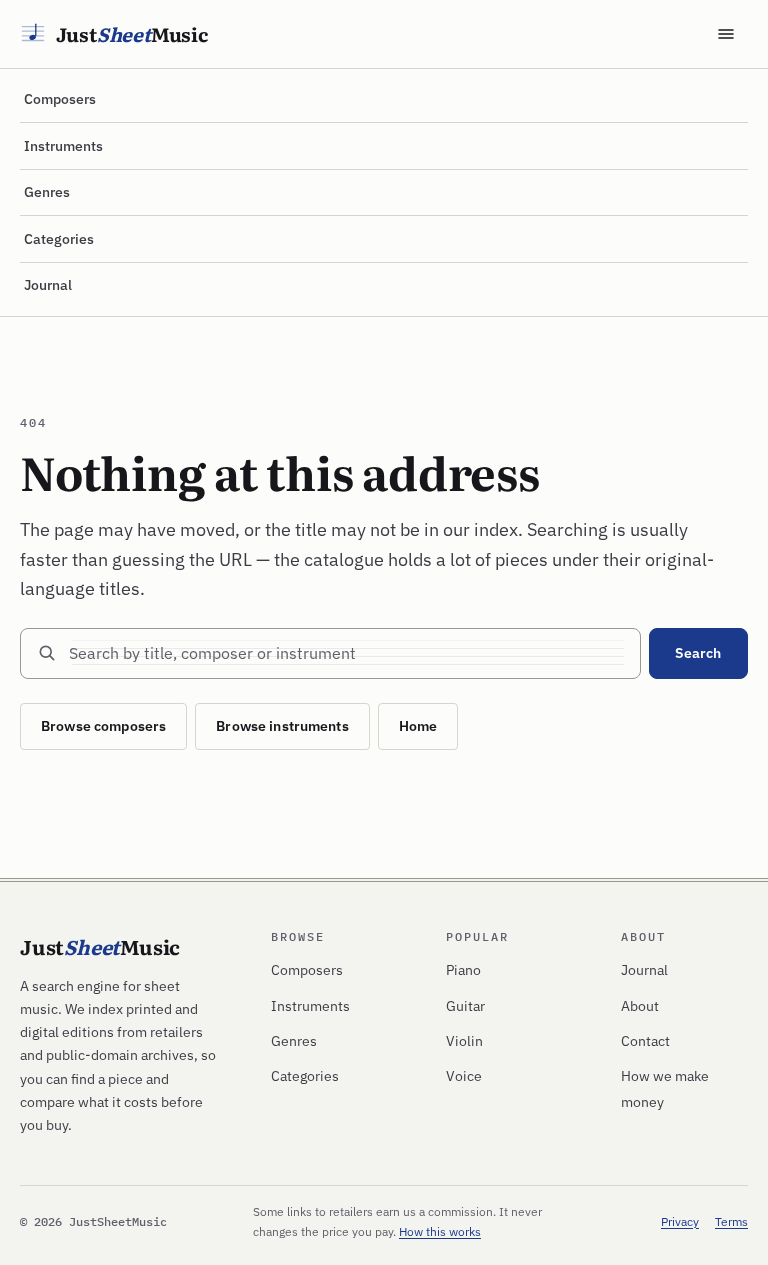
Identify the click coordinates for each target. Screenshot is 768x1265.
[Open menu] (726, 34)
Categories (59, 239)
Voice (464, 1076)
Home (418, 726)
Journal (48, 285)
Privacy (680, 1221)
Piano (463, 970)
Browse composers (103, 726)
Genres (47, 192)
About (640, 1006)
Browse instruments (282, 726)
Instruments (63, 146)
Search (698, 653)
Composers (60, 99)
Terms (731, 1221)
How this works (440, 1231)
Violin (464, 1041)
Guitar (465, 1006)
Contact (645, 1041)
